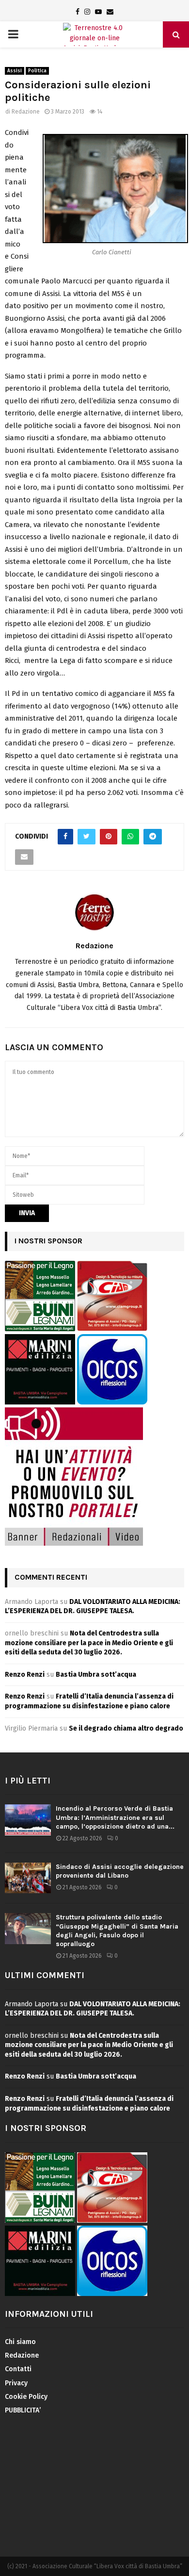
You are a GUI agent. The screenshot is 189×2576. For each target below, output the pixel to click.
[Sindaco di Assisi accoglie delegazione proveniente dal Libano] (28, 1878)
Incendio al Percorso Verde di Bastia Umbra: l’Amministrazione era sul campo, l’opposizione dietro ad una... (115, 1817)
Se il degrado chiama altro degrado (126, 1728)
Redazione (26, 112)
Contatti (18, 2369)
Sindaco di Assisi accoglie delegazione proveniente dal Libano (120, 1871)
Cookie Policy (26, 2397)
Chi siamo (20, 2342)
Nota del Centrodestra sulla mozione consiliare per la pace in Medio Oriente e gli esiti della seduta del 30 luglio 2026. (89, 1643)
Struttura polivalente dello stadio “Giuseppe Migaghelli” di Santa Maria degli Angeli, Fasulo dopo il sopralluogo (117, 1931)
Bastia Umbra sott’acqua (96, 1675)
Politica (37, 71)
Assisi (15, 71)
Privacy (16, 2383)
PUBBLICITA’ (23, 2410)
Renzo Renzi (25, 1675)
